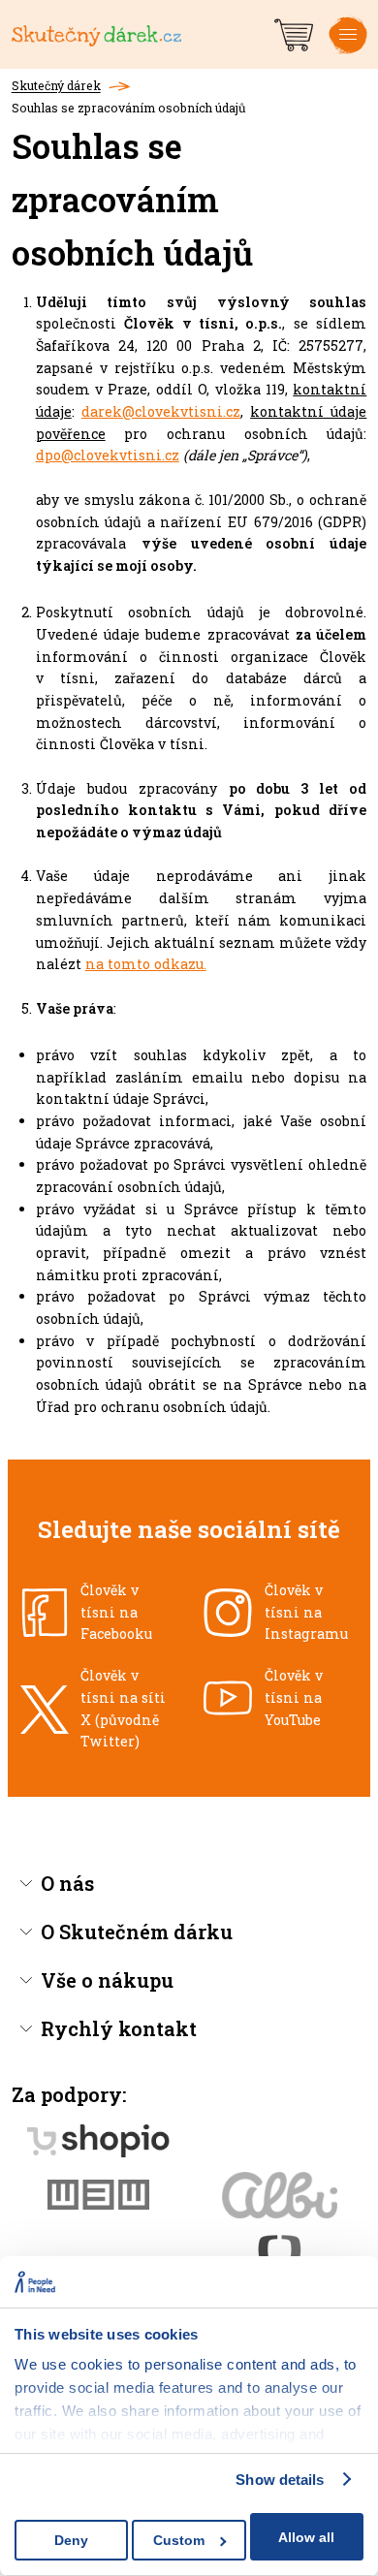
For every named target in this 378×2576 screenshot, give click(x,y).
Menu (348, 50)
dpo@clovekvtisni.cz (108, 455)
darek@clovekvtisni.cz (161, 411)
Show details (280, 2480)
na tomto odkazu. (146, 964)
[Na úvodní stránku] (142, 35)
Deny (71, 2540)
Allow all (306, 2537)
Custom (179, 2540)
